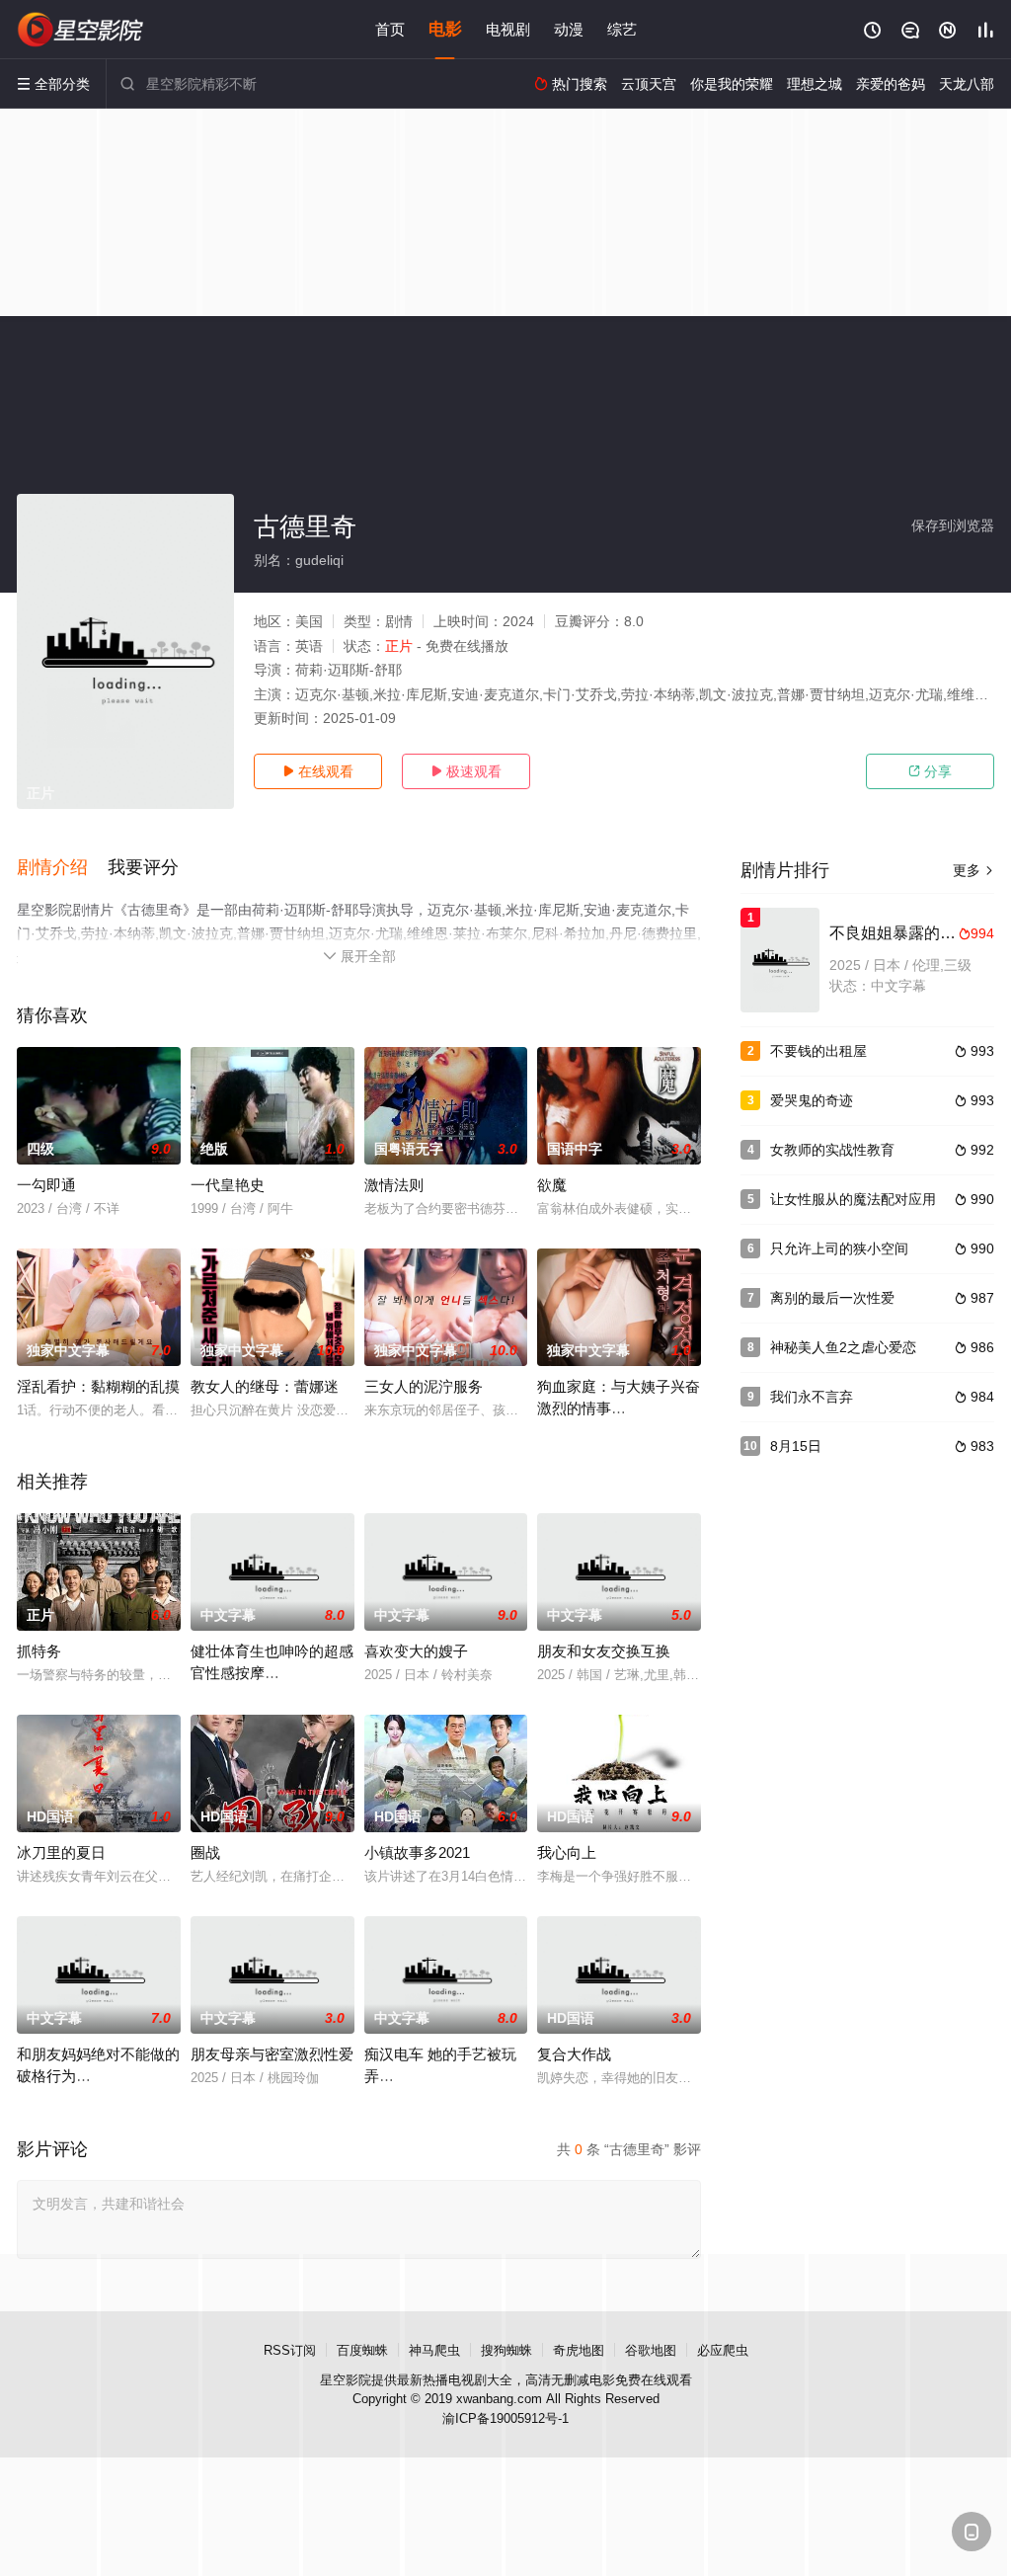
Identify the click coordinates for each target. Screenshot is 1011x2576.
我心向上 (567, 1852)
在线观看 (318, 771)
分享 (930, 771)
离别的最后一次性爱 (832, 1298)
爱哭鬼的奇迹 (812, 1100)
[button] (62, 868)
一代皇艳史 (228, 1185)
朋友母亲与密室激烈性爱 (272, 2054)
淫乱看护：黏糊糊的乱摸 (98, 1386)
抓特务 (39, 1651)
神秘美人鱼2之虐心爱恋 (843, 1347)
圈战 (205, 1852)
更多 (973, 870)
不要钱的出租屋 (818, 1051)
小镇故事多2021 (417, 1852)
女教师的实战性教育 (832, 1150)
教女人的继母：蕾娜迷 (265, 1386)
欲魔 (552, 1185)
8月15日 (796, 1446)
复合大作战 (574, 2054)
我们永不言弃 (812, 1397)
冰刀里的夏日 (61, 1852)
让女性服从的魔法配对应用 (853, 1199)
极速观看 (466, 771)
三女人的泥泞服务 (424, 1386)
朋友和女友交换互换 (604, 1651)
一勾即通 (46, 1185)
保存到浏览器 (953, 525)
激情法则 (394, 1185)
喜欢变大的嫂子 (416, 1651)
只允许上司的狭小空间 (839, 1248)
